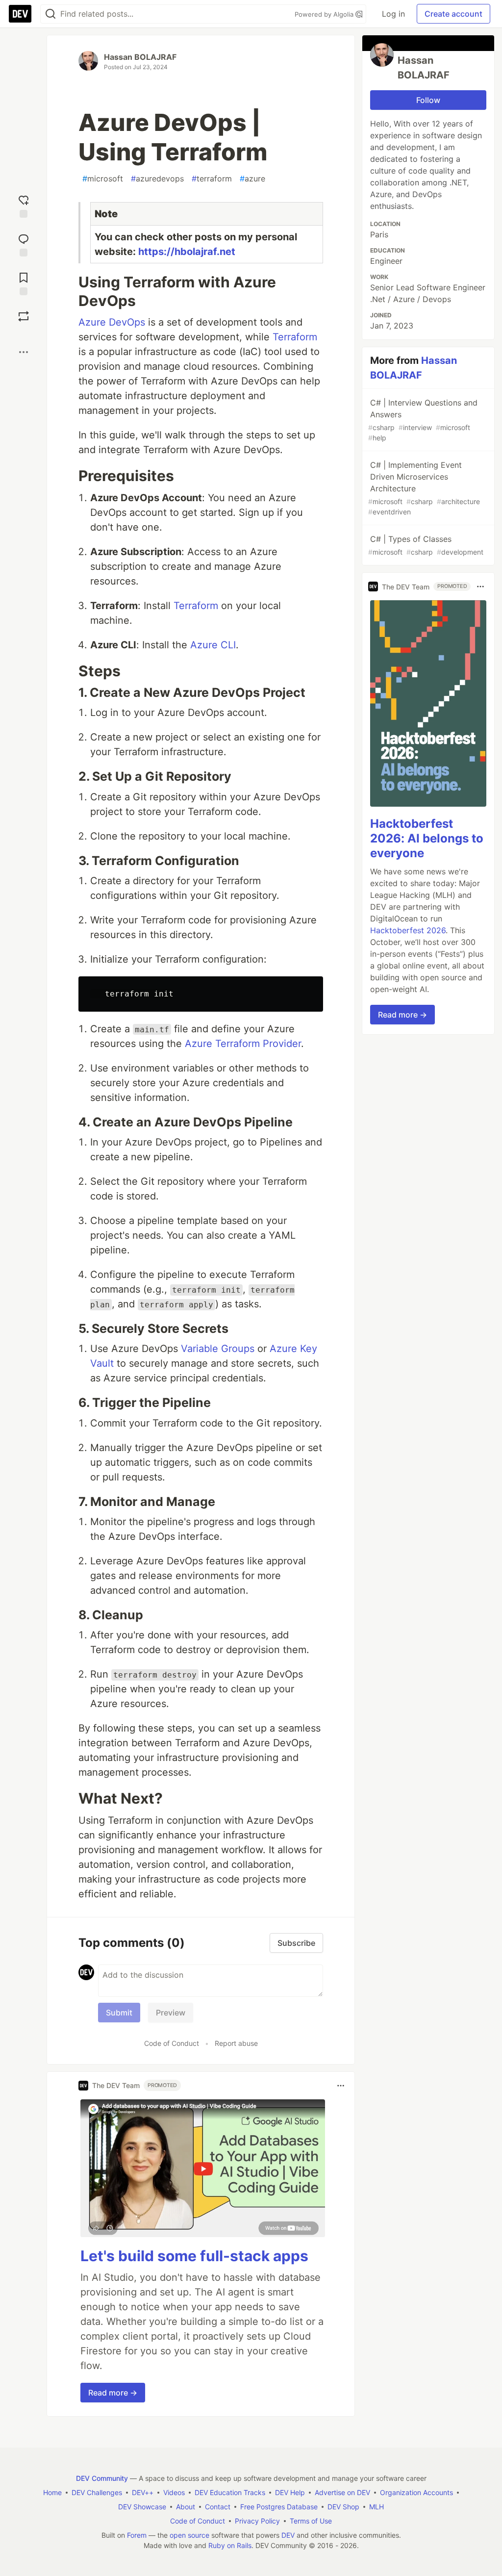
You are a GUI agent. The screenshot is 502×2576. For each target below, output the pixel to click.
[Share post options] (24, 352)
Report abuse (236, 2043)
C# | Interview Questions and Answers (423, 420)
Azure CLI (213, 645)
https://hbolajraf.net (187, 252)
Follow (428, 100)
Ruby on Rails (230, 2545)
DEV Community (102, 2478)
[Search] (50, 14)
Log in (393, 14)
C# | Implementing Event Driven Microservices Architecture (424, 488)
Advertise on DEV (342, 2492)
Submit (119, 2013)
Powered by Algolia (325, 14)
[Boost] (24, 316)
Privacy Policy (257, 2521)
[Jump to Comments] (24, 244)
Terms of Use (311, 2521)
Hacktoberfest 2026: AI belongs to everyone (427, 838)
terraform (212, 179)
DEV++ (143, 2492)
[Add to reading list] (24, 283)
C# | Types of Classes (426, 545)
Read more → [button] (113, 2393)
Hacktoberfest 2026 (408, 930)
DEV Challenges (97, 2492)
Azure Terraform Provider (243, 1044)
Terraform (295, 337)
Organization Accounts (416, 2492)
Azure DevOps (112, 322)
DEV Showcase (142, 2507)
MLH (376, 2507)
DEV (288, 2535)
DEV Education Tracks (230, 2492)
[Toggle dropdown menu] (341, 2086)
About (186, 2507)
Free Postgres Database (279, 2507)
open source (189, 2535)
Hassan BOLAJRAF (140, 57)
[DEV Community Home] (20, 14)
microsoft (103, 179)
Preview (171, 2013)
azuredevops (157, 179)
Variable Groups (218, 1349)
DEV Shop (343, 2507)
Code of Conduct (172, 2043)
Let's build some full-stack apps (194, 2256)
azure (252, 179)
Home (52, 2492)
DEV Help (290, 2492)
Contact (218, 2507)
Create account (453, 14)
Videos (174, 2492)
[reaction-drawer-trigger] (24, 205)
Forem (137, 2535)
